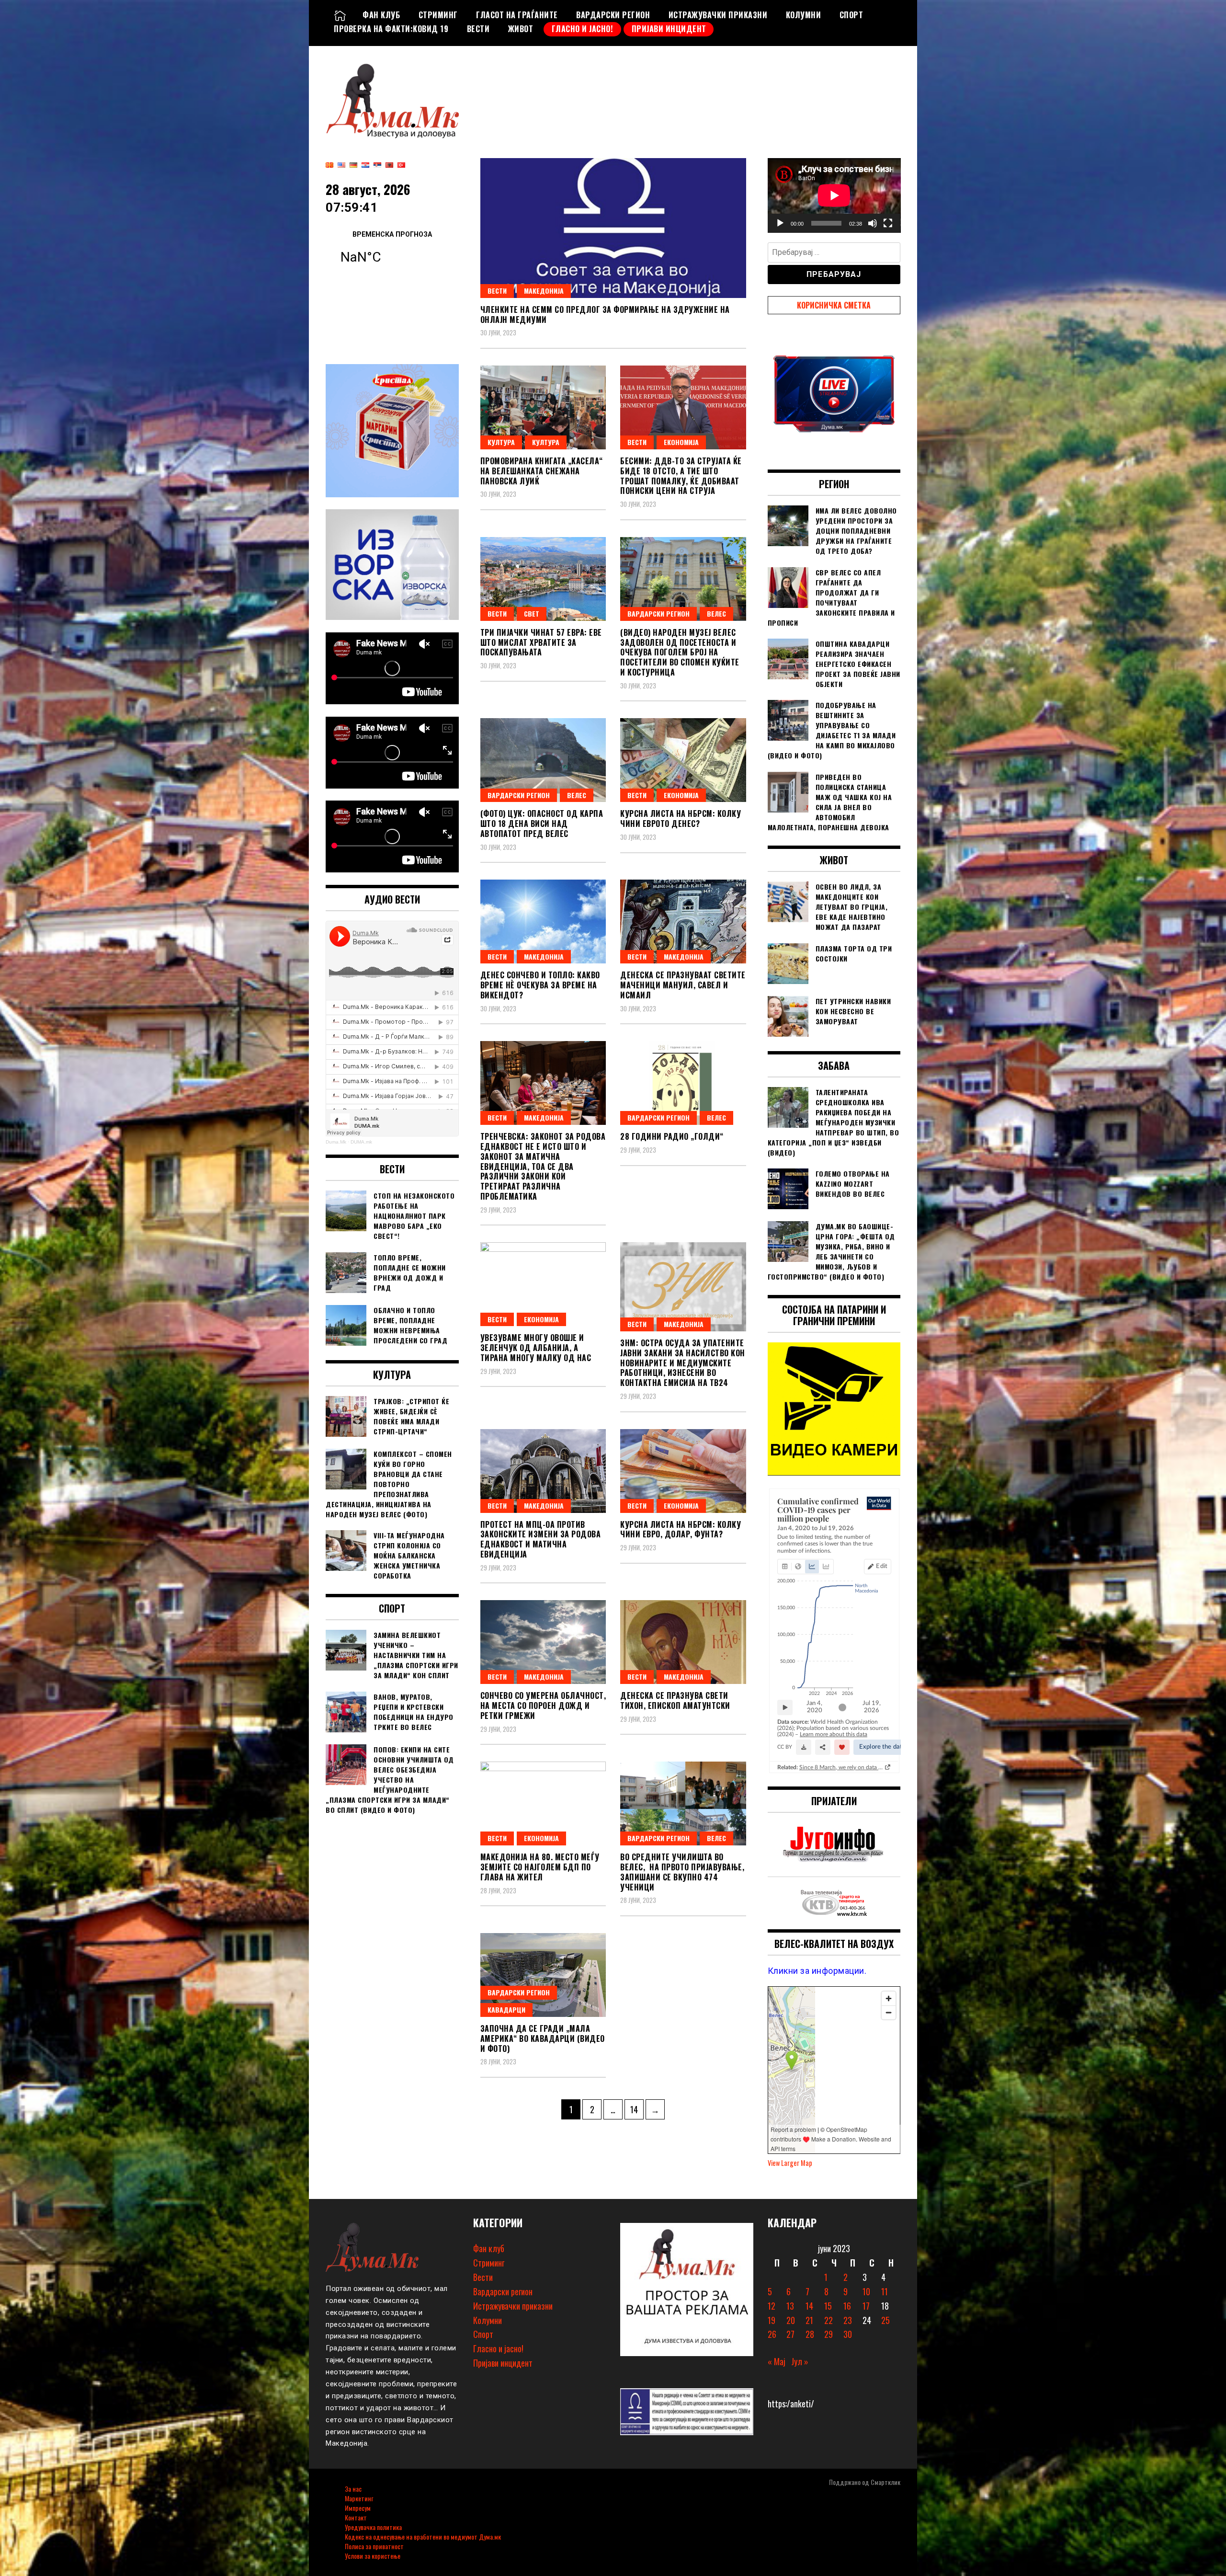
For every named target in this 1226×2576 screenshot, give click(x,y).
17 (866, 2306)
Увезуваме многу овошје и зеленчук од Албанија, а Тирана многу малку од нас (536, 1348)
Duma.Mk (336, 1142)
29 (829, 2334)
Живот (521, 29)
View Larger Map (790, 2163)
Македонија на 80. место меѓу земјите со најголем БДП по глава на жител (540, 1867)
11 (885, 2291)
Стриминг (438, 15)
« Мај (777, 2361)
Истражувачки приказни (718, 15)
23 (848, 2320)
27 (790, 2334)
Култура (501, 442)
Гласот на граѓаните (517, 15)
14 (637, 2109)
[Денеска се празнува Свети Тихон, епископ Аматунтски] (683, 1642)
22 (829, 2320)
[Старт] (780, 223)
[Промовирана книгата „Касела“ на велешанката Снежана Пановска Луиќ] (543, 407)
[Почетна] (340, 15)
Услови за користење (373, 2556)
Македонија (544, 291)
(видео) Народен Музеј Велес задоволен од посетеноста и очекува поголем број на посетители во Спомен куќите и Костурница (680, 652)
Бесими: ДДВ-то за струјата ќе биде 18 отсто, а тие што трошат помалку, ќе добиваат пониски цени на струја (681, 476)
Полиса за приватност (374, 2546)
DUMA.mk (361, 1142)
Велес (716, 613)
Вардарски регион (613, 15)
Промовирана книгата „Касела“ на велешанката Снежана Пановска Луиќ (542, 471)
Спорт (851, 15)
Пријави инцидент (669, 29)
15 (828, 2306)
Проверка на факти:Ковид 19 (391, 29)
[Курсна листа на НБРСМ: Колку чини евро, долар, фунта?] (683, 1471)
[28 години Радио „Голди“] (683, 1083)
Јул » (800, 2361)
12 (772, 2306)
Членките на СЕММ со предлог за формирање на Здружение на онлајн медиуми (605, 315)
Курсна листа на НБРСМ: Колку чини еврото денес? (681, 819)
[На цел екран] (888, 223)
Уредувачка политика (373, 2527)
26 (772, 2334)
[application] (834, 195)
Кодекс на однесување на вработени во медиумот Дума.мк (423, 2536)
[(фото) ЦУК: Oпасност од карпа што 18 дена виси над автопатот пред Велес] (543, 760)
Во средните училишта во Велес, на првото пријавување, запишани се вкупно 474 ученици (682, 1872)
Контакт (356, 2517)
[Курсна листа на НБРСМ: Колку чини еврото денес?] (683, 760)
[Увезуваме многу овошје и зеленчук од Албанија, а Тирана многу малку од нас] (543, 1284)
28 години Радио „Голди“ (672, 1136)
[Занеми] (873, 223)
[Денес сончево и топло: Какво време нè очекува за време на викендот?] (543, 922)
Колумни (804, 15)
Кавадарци (506, 2009)
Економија (681, 442)
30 (848, 2334)
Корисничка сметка (834, 305)
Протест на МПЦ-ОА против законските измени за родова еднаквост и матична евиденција (541, 1539)
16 (847, 2306)
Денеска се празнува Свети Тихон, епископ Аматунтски (675, 1700)
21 (809, 2320)
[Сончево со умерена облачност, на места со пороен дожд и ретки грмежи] (543, 1642)
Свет (532, 613)
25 (885, 2320)
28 (810, 2334)
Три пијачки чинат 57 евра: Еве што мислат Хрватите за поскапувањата (541, 642)
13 (790, 2306)
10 (866, 2291)
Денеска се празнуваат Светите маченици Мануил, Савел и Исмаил (683, 985)
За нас (353, 2489)
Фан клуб (381, 15)
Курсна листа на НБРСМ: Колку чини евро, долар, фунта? (681, 1529)
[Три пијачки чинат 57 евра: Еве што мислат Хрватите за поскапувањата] (543, 579)
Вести (478, 29)
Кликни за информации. (817, 1971)
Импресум (358, 2508)
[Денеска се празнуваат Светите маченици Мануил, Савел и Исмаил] (683, 922)
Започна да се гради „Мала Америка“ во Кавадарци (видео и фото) (543, 2038)
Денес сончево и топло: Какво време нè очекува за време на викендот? (540, 985)
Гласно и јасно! (583, 29)
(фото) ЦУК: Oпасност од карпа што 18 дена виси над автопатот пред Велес (542, 824)
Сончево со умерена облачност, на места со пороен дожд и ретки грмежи (543, 1706)
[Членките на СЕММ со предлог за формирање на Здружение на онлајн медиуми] (613, 228)
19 (772, 2320)
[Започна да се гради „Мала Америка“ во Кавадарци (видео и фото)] (543, 1975)
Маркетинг (359, 2498)
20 (791, 2320)
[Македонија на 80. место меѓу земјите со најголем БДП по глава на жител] (543, 1803)
